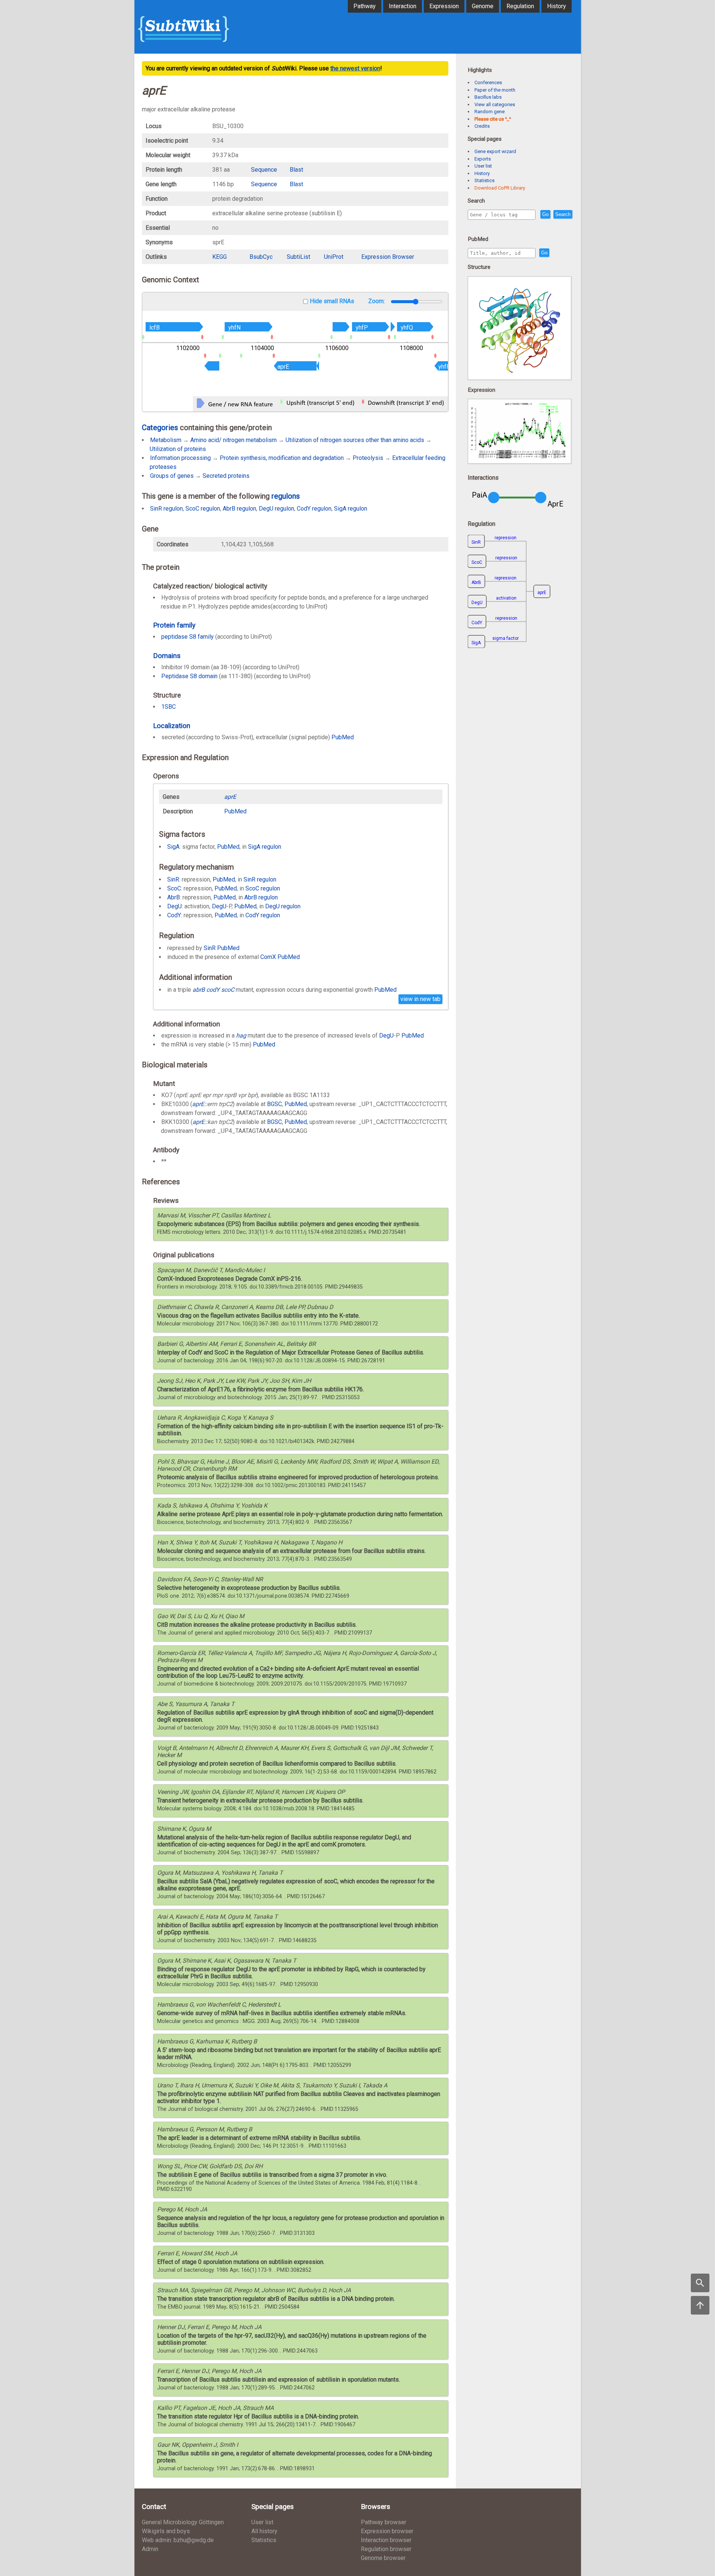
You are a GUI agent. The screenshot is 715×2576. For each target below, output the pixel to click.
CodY (174, 915)
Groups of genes (172, 476)
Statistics (484, 180)
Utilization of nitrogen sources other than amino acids (355, 440)
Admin (150, 2549)
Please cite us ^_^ (493, 119)
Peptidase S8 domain (189, 676)
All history (264, 2531)
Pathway (365, 6)
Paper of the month (495, 90)
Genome (483, 6)
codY (213, 990)
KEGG (220, 257)
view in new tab (420, 999)
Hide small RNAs (332, 301)
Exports (483, 159)
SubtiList (298, 257)
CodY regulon (314, 509)
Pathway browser (384, 2522)
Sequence (264, 170)
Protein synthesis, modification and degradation (282, 458)
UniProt (334, 257)
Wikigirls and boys (166, 2531)
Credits (482, 126)
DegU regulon (277, 509)
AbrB (174, 897)
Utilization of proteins (178, 449)
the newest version (355, 68)
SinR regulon (166, 509)
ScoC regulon (203, 509)
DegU (174, 906)
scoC (228, 990)
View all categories (495, 104)
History (557, 6)
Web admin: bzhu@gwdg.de (178, 2540)
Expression (444, 6)
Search (563, 214)
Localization (172, 726)
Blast (296, 170)
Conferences (488, 82)
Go (545, 214)
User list (483, 166)
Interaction (403, 6)
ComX (268, 957)
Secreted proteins (226, 476)
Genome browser (383, 2558)
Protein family (174, 625)
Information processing (180, 458)
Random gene (490, 112)
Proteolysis (368, 458)
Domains (167, 656)
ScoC (174, 888)
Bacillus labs (488, 97)
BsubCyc (261, 257)
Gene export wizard (495, 151)
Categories (160, 428)
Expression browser (387, 2531)
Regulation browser (386, 2549)
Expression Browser (388, 257)
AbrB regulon (239, 509)
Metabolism (166, 440)
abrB (199, 990)
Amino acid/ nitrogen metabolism (233, 440)
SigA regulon (351, 509)
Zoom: (377, 301)
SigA (173, 847)
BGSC (274, 1104)
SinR (173, 879)
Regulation (520, 6)
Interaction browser (386, 2540)
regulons (286, 496)
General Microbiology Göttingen (183, 2522)
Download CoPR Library (500, 188)
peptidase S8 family (188, 637)
